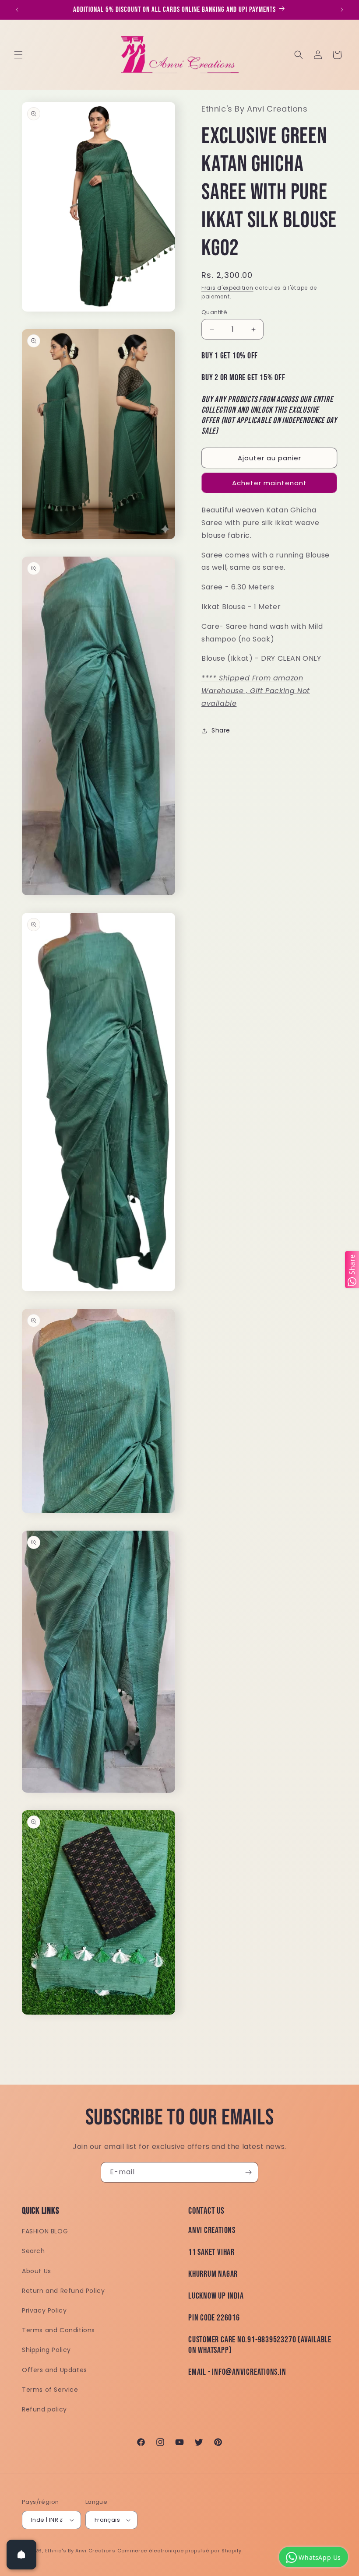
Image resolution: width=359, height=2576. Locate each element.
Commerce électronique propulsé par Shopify (179, 2551)
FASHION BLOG (45, 2231)
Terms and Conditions (58, 2330)
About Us (37, 2271)
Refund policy (44, 2409)
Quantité (214, 312)
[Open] (21, 2555)
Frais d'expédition (227, 288)
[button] (18, 55)
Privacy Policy (44, 2310)
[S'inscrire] (248, 2172)
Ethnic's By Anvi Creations (80, 2551)
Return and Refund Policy (63, 2291)
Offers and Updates (55, 2370)
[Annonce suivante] (342, 10)
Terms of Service (50, 2390)
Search (33, 2251)
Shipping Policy (46, 2350)
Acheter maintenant (269, 483)
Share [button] (221, 730)
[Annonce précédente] (17, 10)
